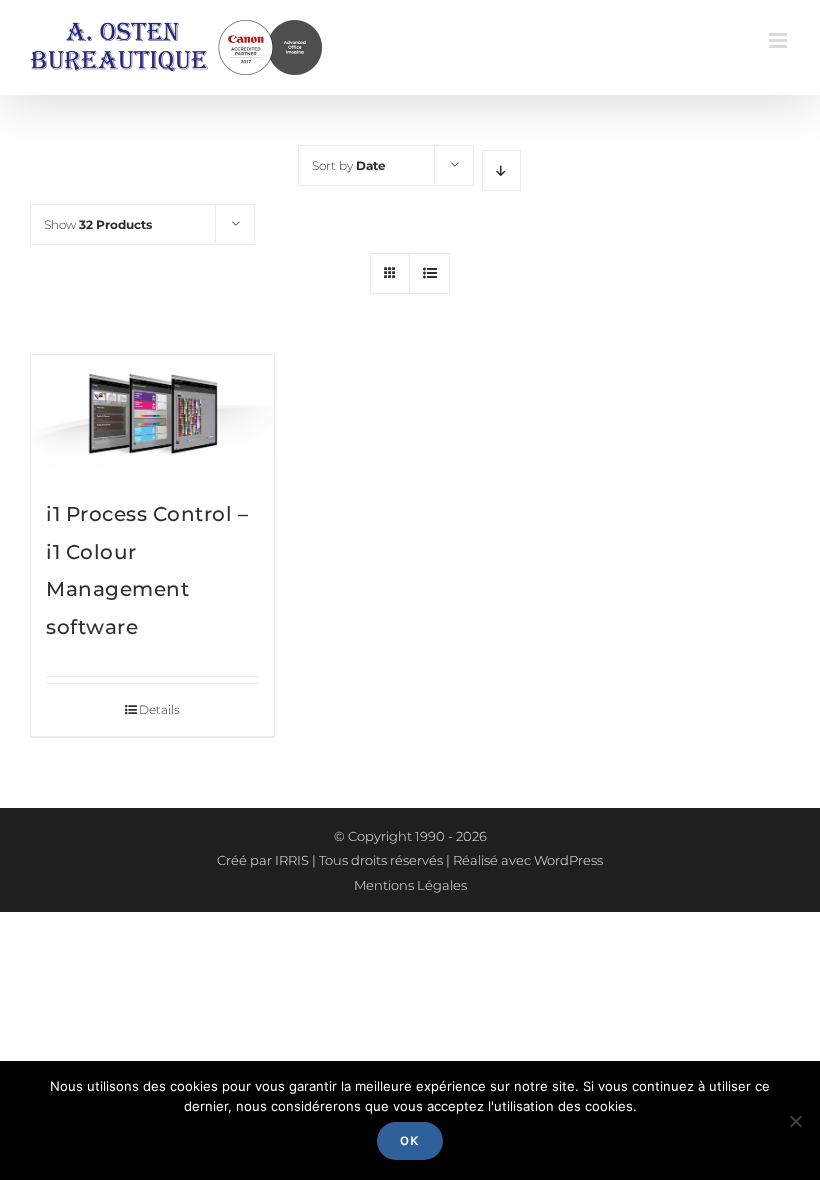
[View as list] (429, 273)
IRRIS (292, 860)
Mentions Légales (410, 885)
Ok (410, 1140)
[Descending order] (501, 170)
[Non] (795, 1121)
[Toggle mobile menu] (779, 40)
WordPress (568, 860)
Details (159, 709)
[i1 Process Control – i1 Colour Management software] (152, 416)
